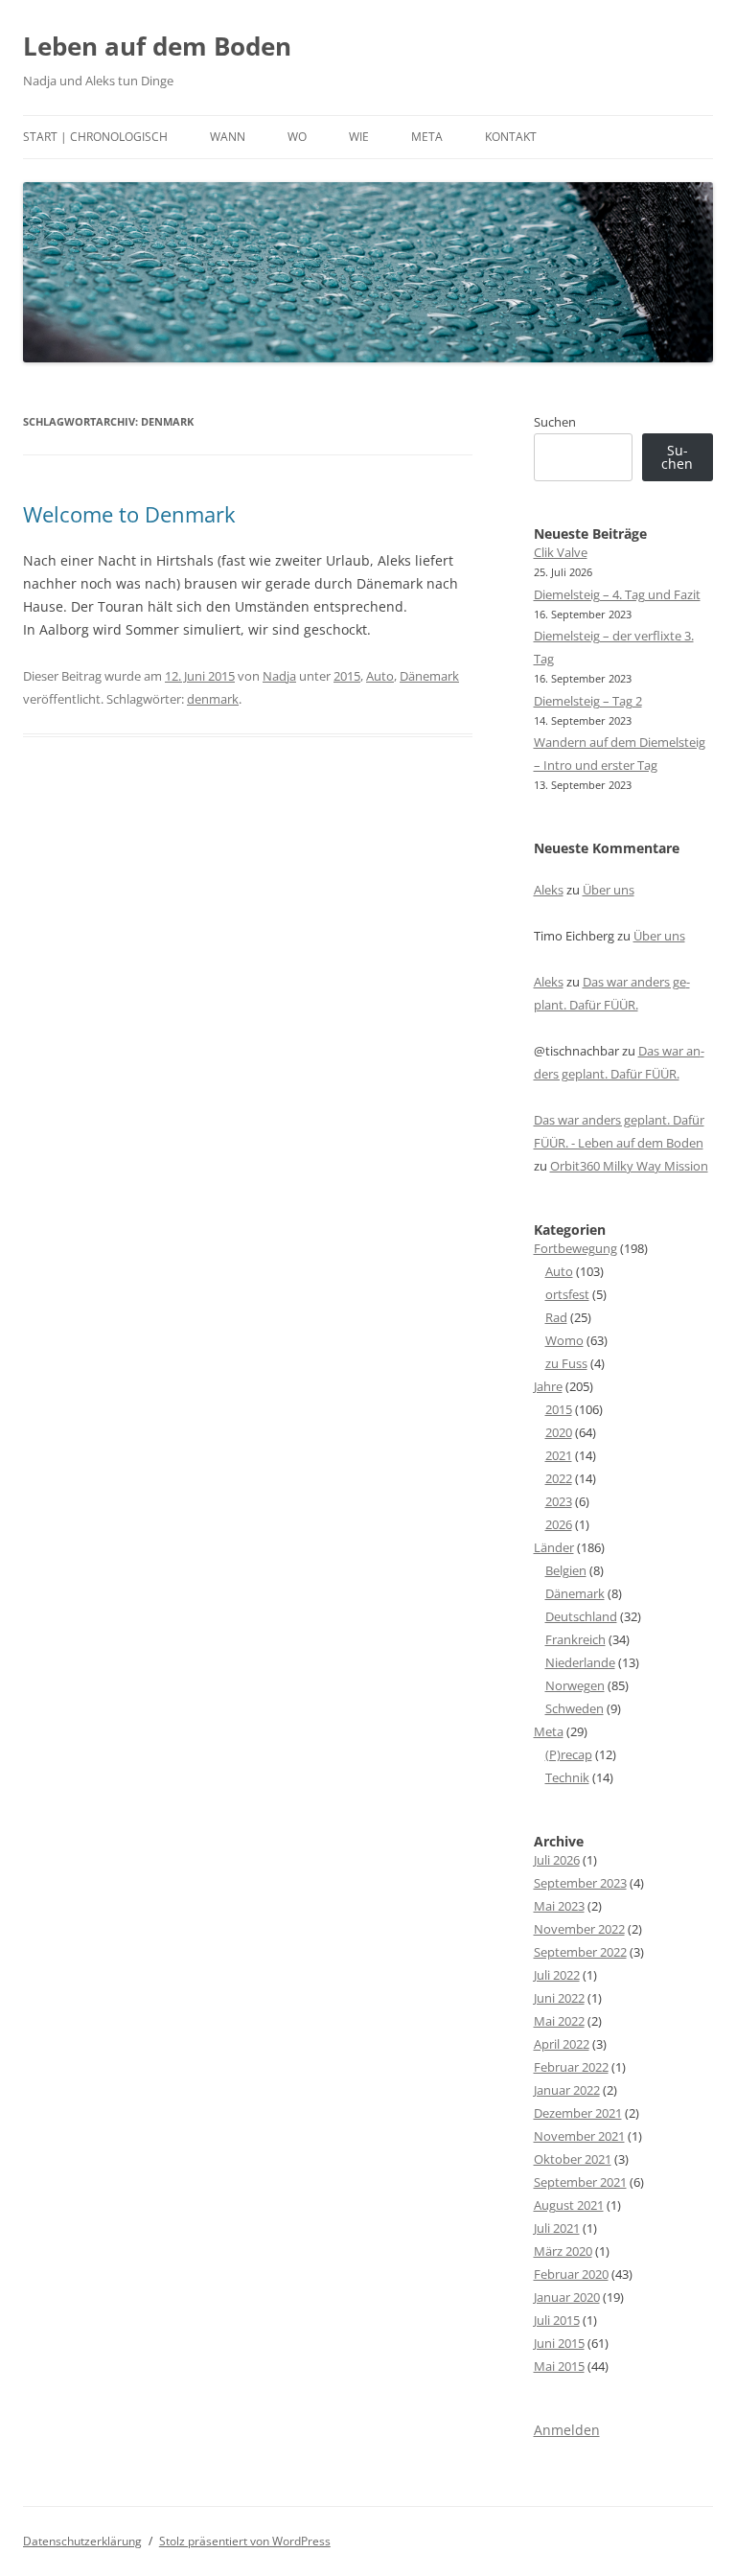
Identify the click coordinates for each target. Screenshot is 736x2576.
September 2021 (580, 2182)
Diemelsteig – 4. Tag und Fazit (617, 594)
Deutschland (581, 1616)
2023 (559, 1501)
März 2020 (563, 2251)
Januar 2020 (567, 2297)
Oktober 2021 (573, 2159)
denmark (213, 699)
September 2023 (580, 1883)
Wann (228, 137)
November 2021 (579, 2136)
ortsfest (567, 1294)
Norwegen (575, 1685)
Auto (380, 676)
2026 (559, 1524)
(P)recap (569, 1754)
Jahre (548, 1386)
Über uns (609, 890)
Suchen (555, 422)
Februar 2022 (571, 2067)
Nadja (279, 676)
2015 (347, 676)
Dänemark (429, 676)
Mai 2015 (559, 2366)
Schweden (575, 1708)
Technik (567, 1777)
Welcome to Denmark (129, 514)
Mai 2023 (559, 1906)
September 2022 (580, 1952)
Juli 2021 (557, 2228)
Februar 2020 (571, 2274)
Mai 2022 (559, 2021)
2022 (559, 1478)
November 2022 (579, 1929)
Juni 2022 (559, 1998)
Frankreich (575, 1639)
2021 (559, 1455)
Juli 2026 (557, 1860)
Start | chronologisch (95, 137)
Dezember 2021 (578, 2113)
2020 (559, 1432)
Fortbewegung (575, 1248)
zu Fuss (566, 1363)
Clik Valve (561, 552)
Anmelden (567, 2430)
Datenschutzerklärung (82, 2541)
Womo (564, 1340)
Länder (554, 1547)
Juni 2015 (559, 2343)
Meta (427, 137)
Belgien (566, 1570)
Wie (359, 137)
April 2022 (562, 2044)
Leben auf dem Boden (157, 46)
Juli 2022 (557, 1975)
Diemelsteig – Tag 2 (588, 701)
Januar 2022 (567, 2090)
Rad (556, 1317)
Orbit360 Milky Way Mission (629, 1166)
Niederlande (580, 1662)
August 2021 (569, 2205)
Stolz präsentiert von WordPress (245, 2541)
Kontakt (511, 137)
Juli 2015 (557, 2320)
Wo (297, 137)
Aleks (549, 890)
